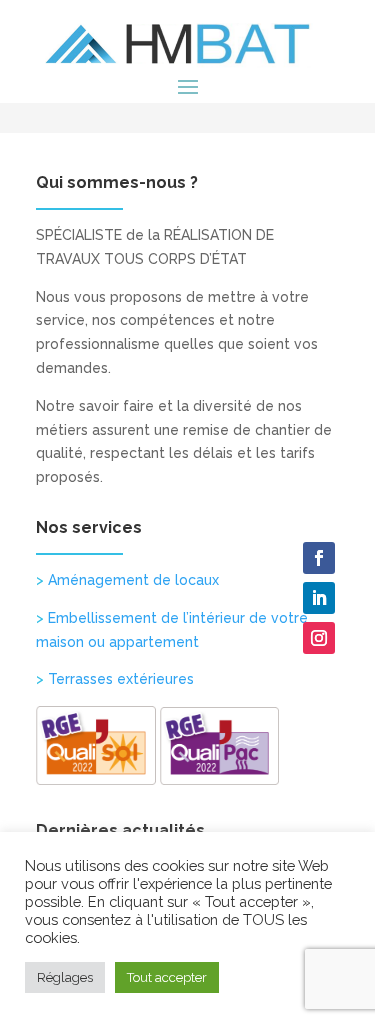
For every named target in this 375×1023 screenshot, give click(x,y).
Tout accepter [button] (167, 977)
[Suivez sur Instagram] (319, 638)
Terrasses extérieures (115, 679)
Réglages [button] (65, 977)
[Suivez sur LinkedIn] (319, 598)
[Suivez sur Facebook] (319, 558)
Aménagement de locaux (127, 580)
